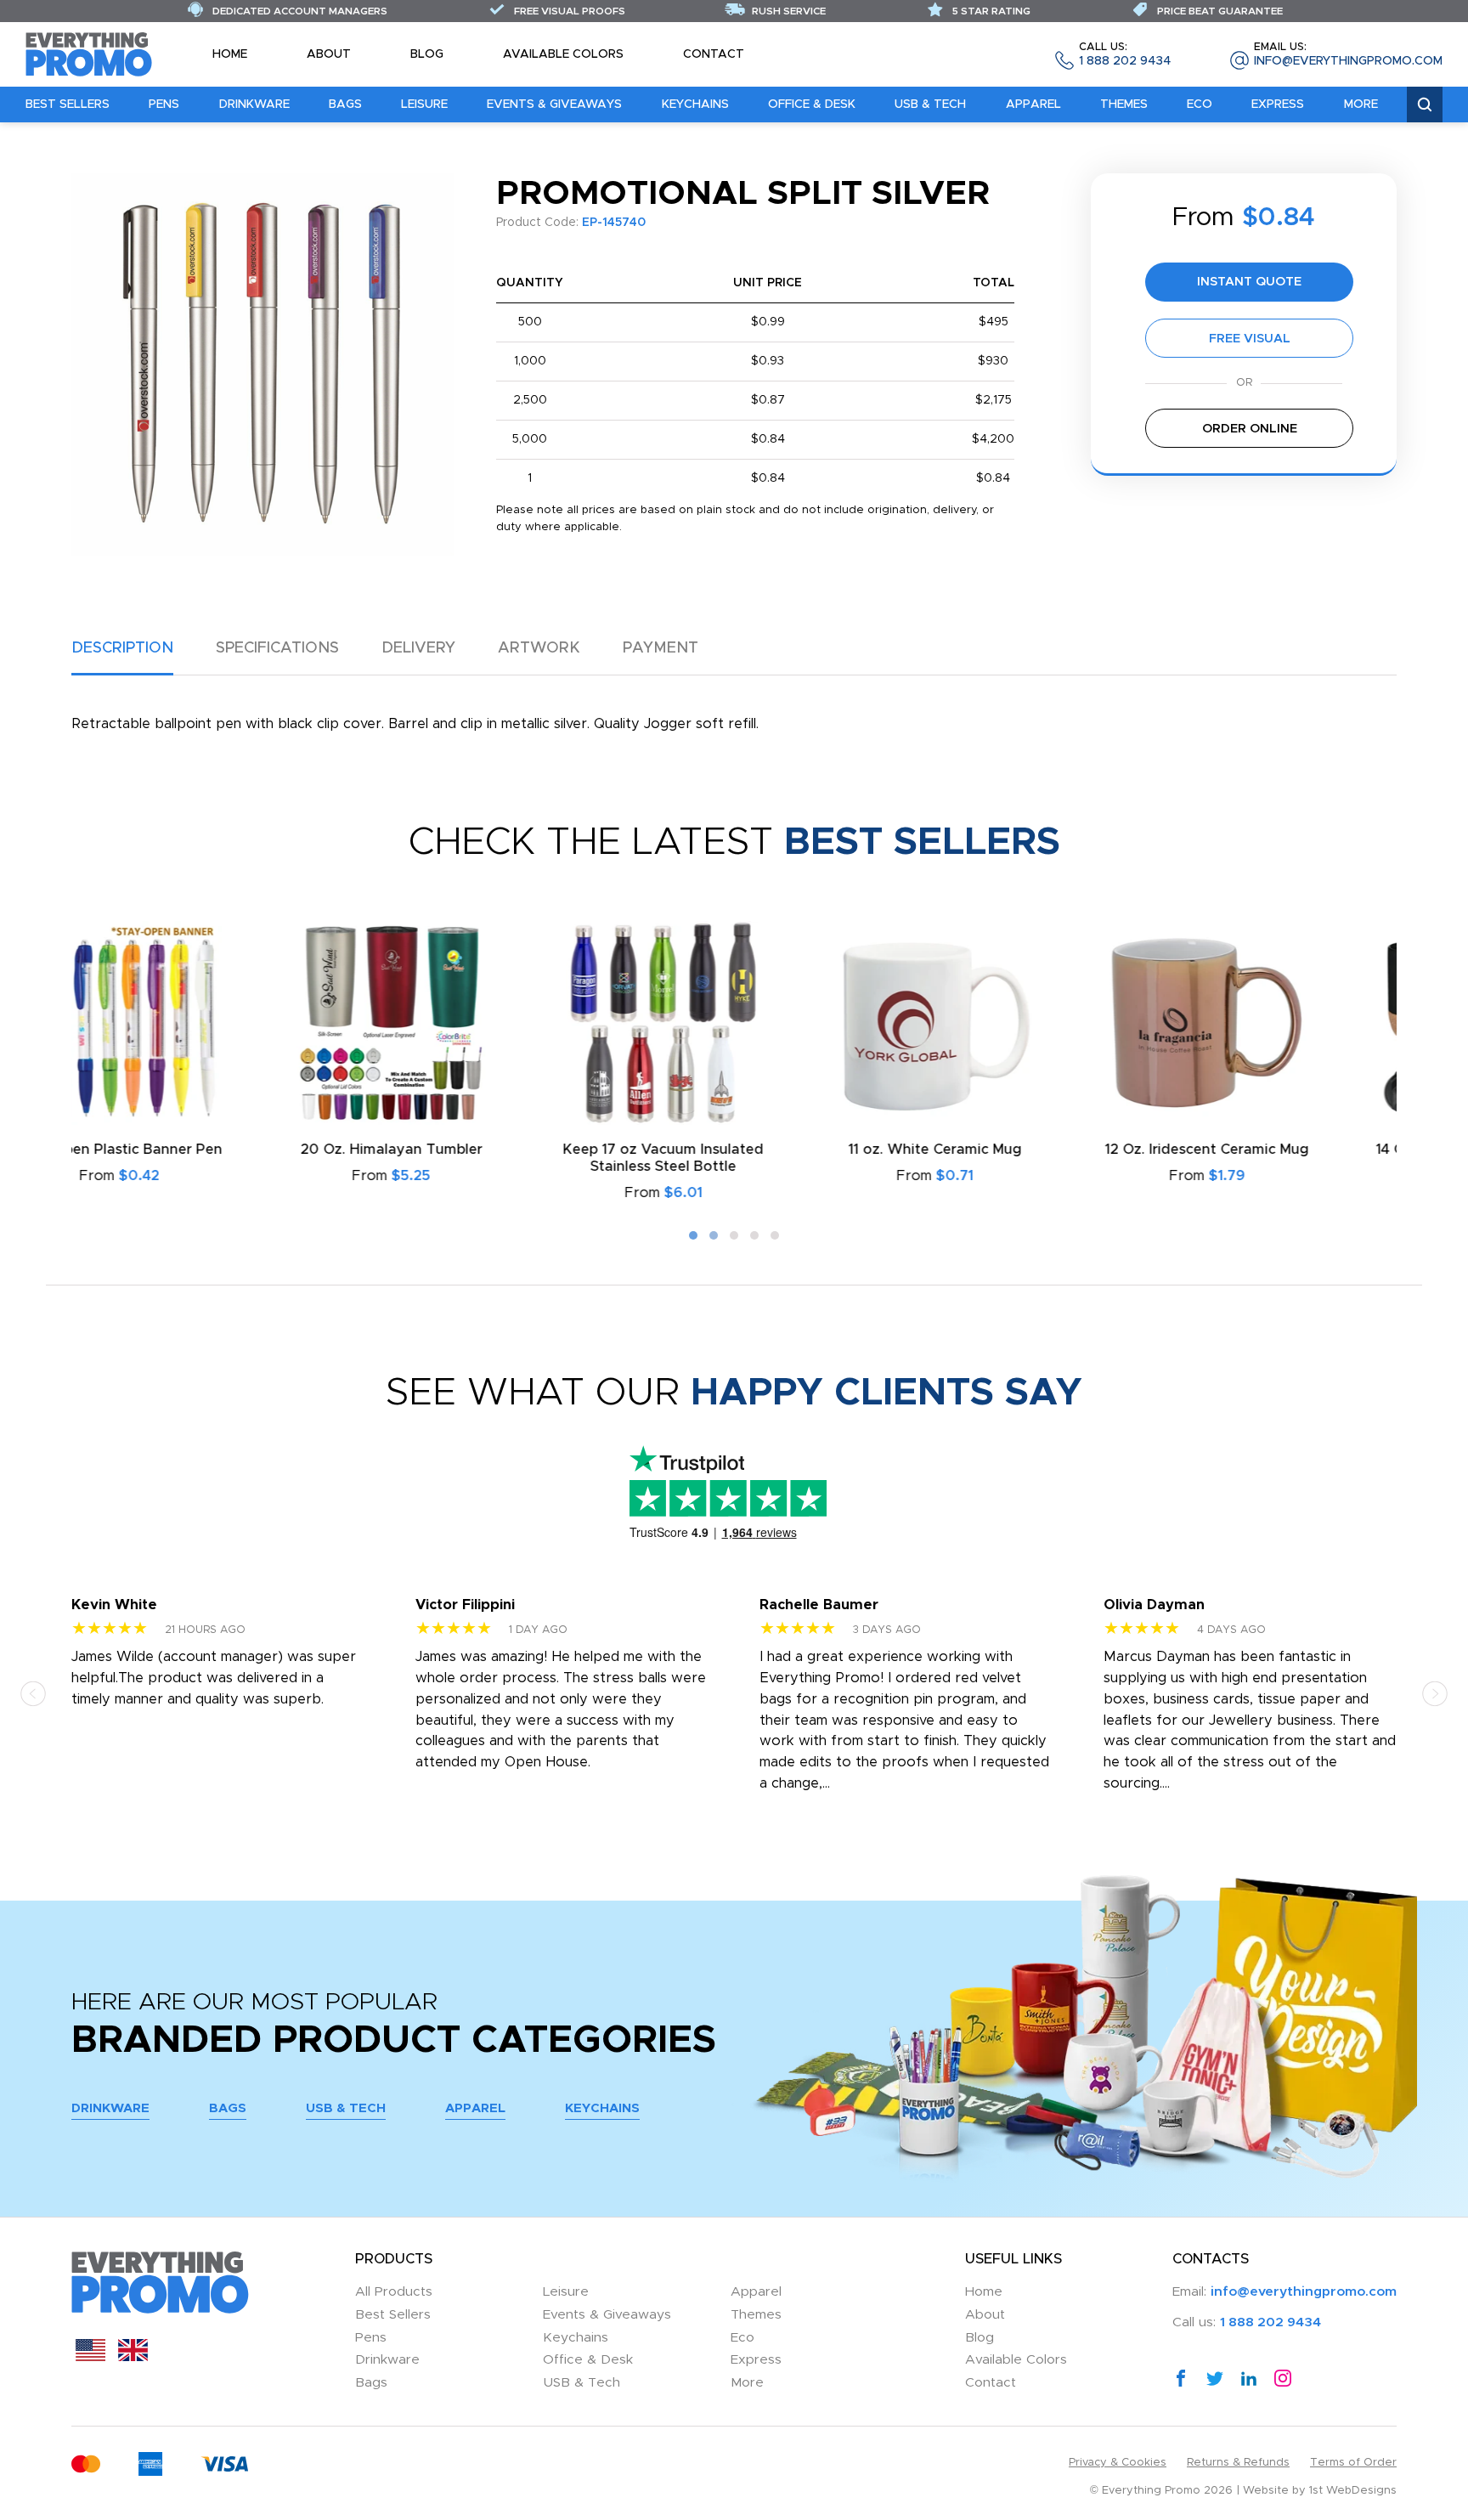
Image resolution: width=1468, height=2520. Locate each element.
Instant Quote (1249, 282)
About (329, 54)
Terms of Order (1353, 2463)
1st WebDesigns (1353, 2491)
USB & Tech (930, 105)
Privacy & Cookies (1118, 2463)
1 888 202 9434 (1125, 55)
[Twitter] (1215, 2378)
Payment (661, 648)
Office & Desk (812, 105)
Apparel (1033, 105)
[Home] (89, 54)
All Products (394, 2292)
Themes (1124, 105)
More (1361, 105)
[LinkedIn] (1249, 2378)
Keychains (695, 105)
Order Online (1250, 429)
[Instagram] (1283, 2378)
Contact (714, 54)
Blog (427, 54)
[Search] (1425, 105)
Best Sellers (68, 105)
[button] (693, 1235)
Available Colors (563, 54)
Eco (1200, 105)
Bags (345, 105)
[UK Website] (133, 2357)
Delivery (418, 648)
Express (1278, 105)
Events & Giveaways (554, 105)
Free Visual (1250, 339)
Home (230, 54)
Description (122, 648)
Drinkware (254, 105)
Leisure (424, 105)
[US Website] (90, 2357)
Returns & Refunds (1238, 2463)
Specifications (277, 648)
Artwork (539, 648)
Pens (164, 105)
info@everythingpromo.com (1348, 55)
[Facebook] (1181, 2378)
